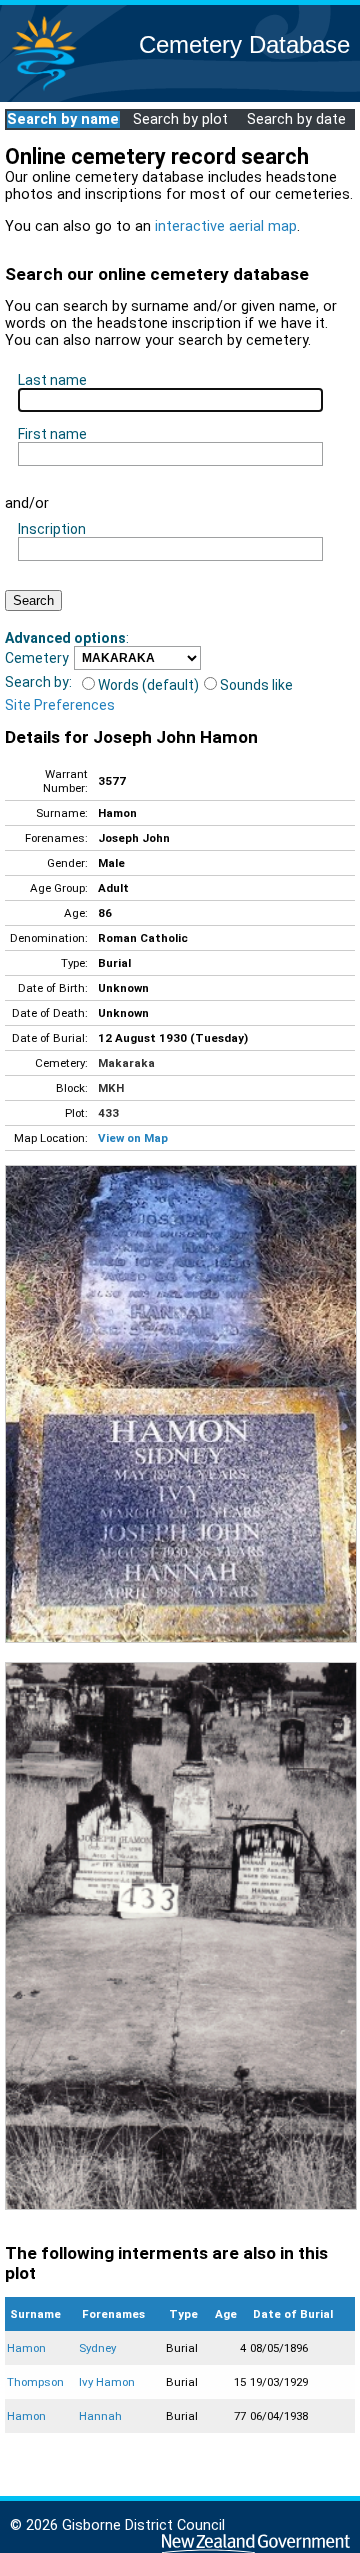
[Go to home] (44, 89)
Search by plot (180, 119)
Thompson (35, 2382)
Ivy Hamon (107, 2382)
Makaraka (126, 1063)
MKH (111, 1088)
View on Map (133, 1138)
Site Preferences (60, 705)
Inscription (52, 529)
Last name (52, 380)
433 (108, 1113)
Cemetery (37, 658)
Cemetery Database (244, 44)
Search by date (296, 119)
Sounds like (256, 685)
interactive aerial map (226, 226)
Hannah (100, 2416)
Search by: (38, 682)
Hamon (26, 2348)
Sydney (97, 2348)
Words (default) (148, 685)
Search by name (63, 119)
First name (52, 434)
